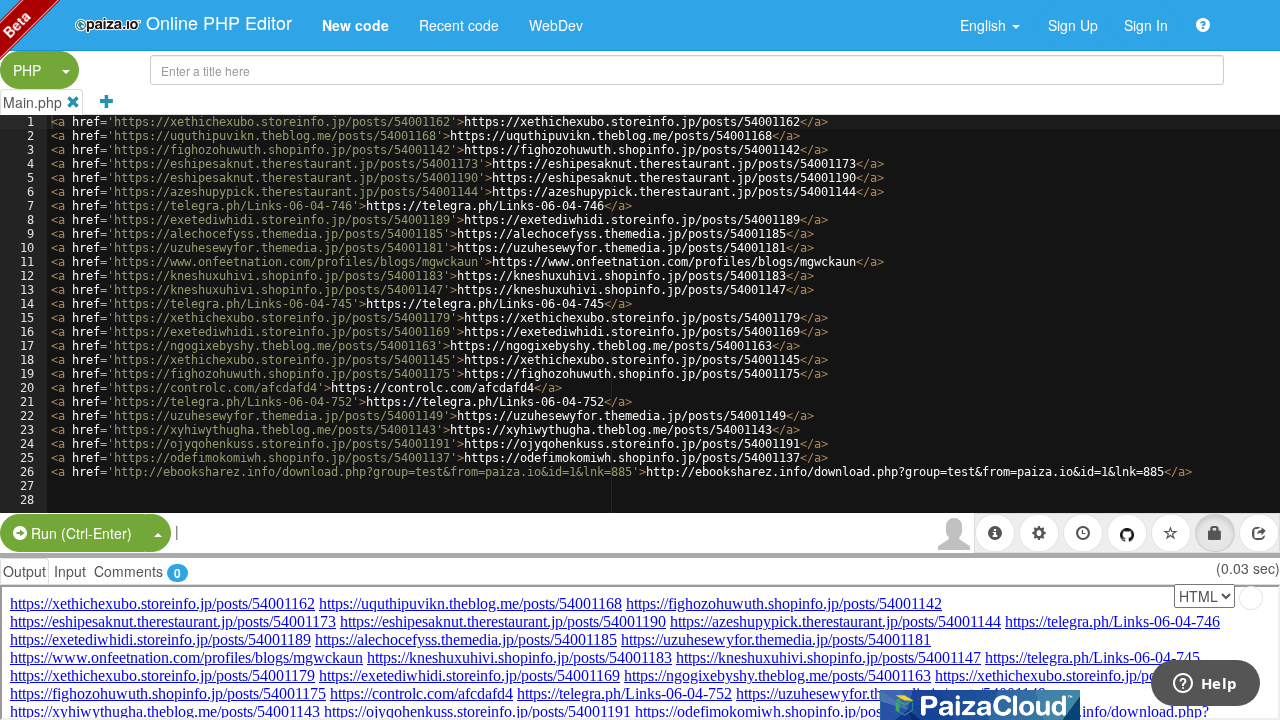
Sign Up (1073, 25)
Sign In (1146, 25)
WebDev (556, 25)
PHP (27, 70)
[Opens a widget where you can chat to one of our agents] (1205, 685)
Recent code (459, 25)
